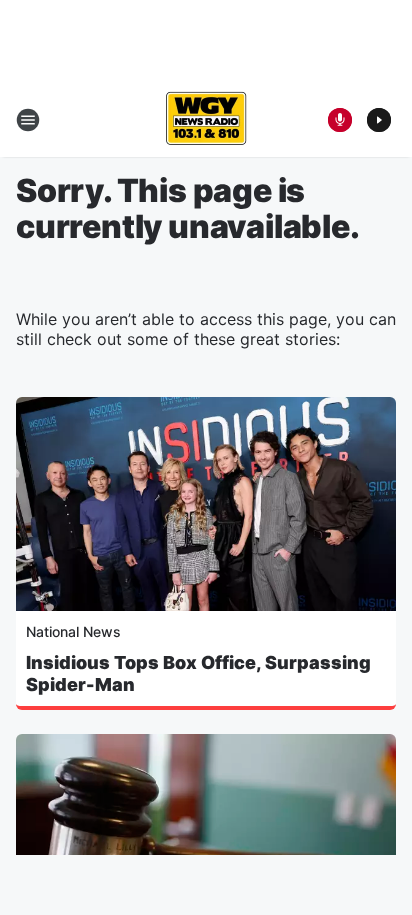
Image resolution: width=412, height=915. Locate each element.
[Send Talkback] (340, 120)
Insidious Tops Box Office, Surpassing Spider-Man (198, 673)
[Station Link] (206, 120)
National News (73, 631)
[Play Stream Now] (379, 120)
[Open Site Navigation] (28, 120)
